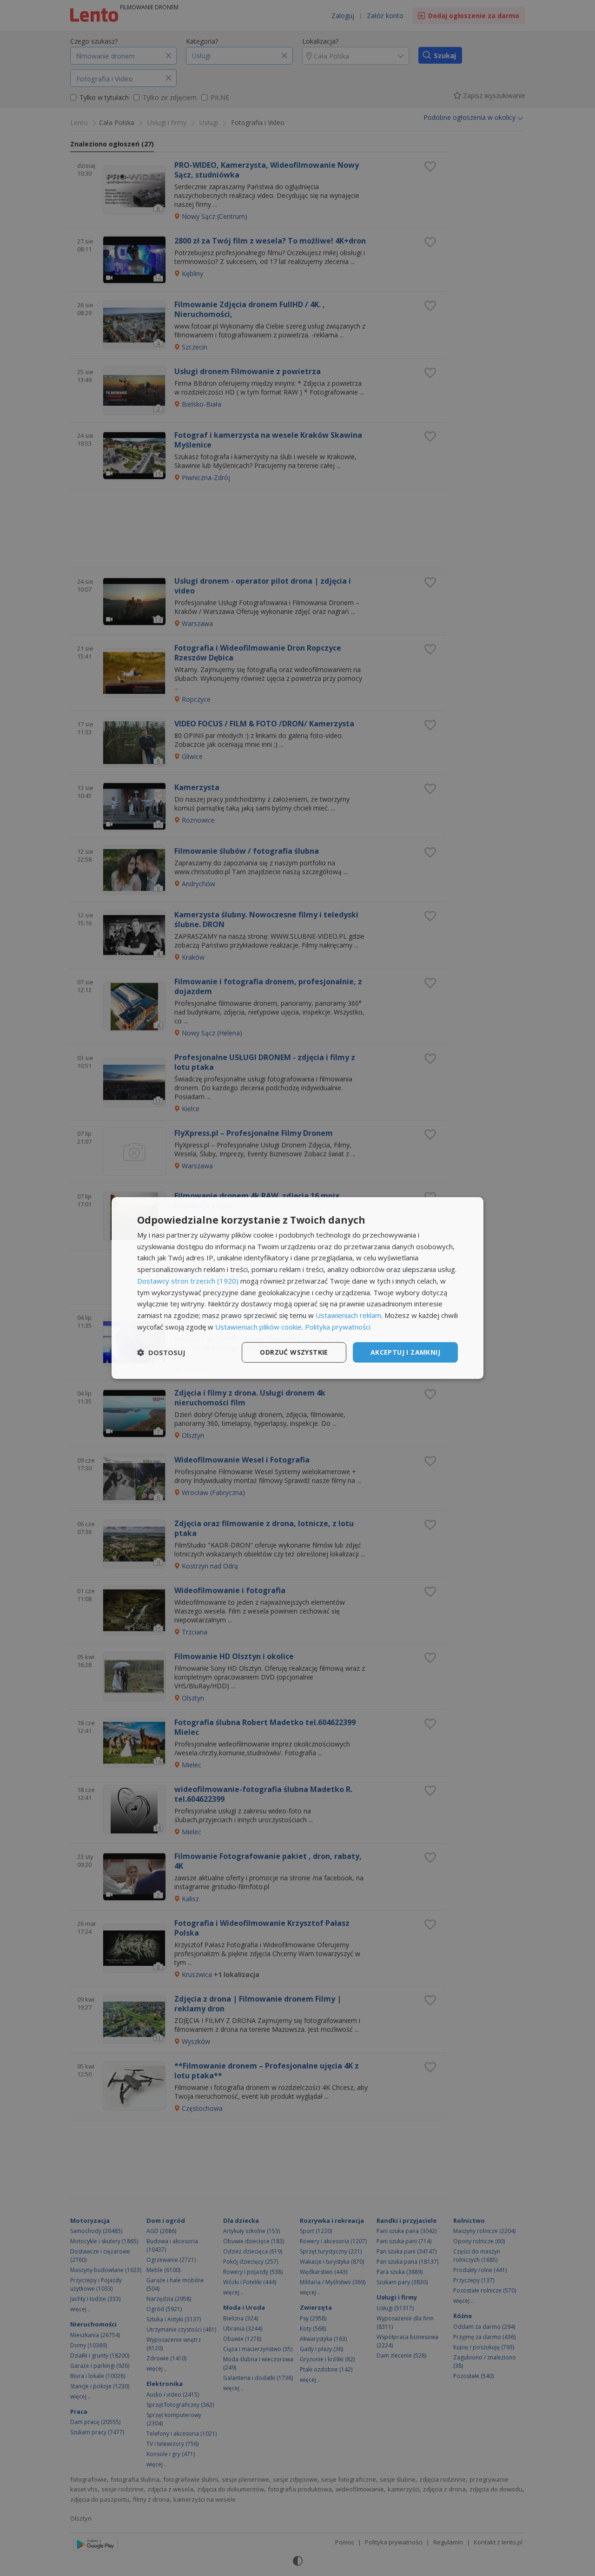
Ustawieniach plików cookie (258, 1327)
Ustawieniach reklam (348, 1315)
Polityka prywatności (338, 1327)
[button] (161, 1352)
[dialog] (297, 1288)
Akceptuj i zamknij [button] (405, 1352)
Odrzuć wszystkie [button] (294, 1352)
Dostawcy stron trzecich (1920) (188, 1281)
